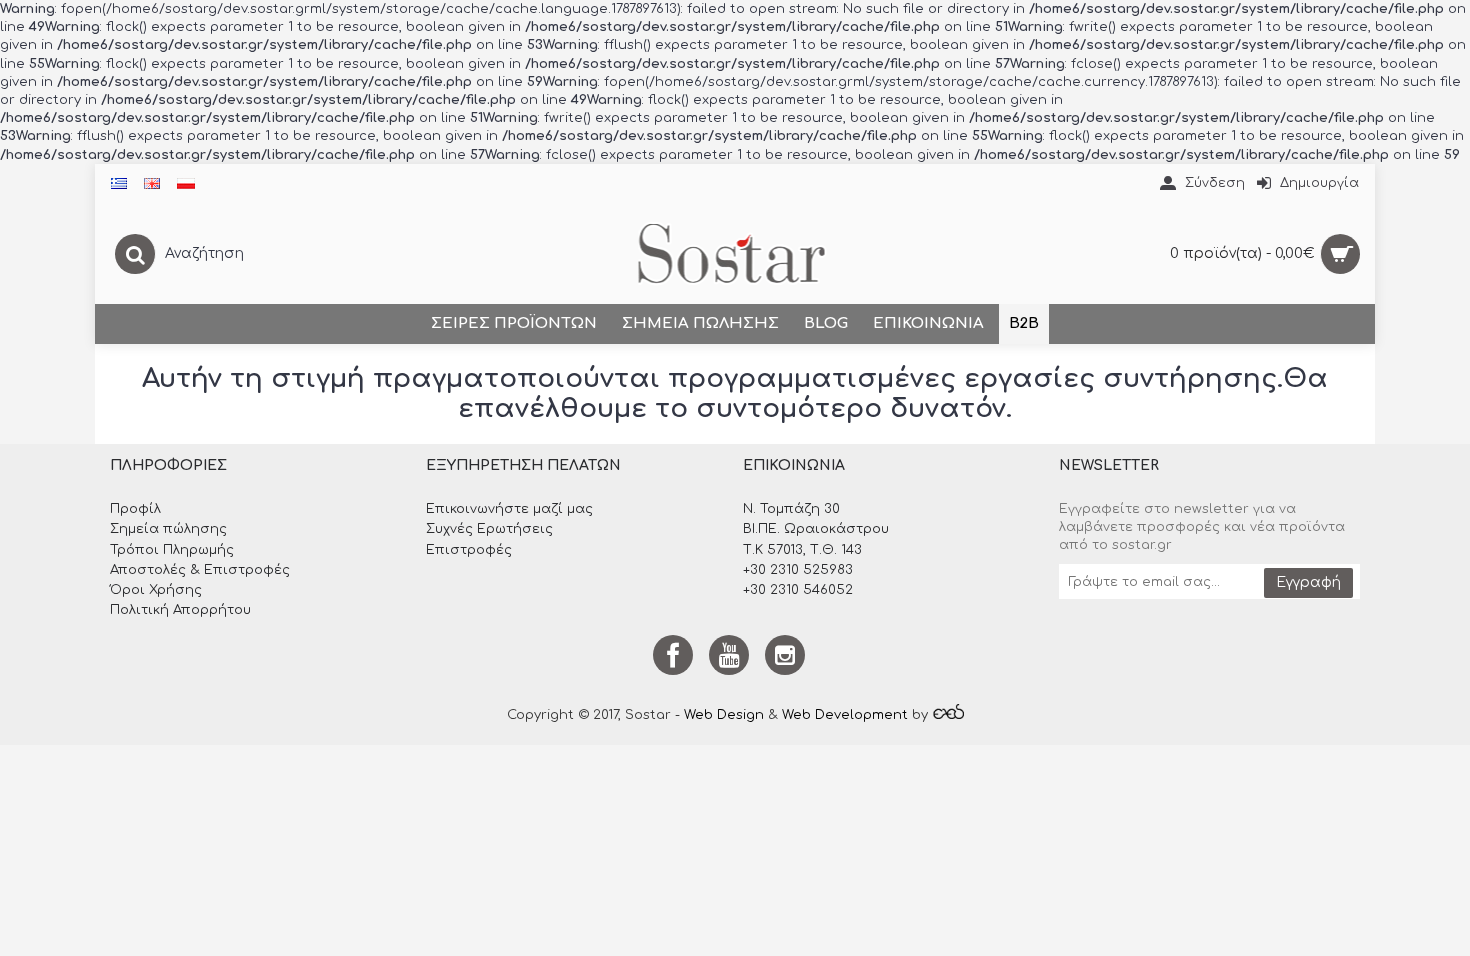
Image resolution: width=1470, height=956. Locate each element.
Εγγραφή (1308, 582)
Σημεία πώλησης (168, 529)
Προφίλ (135, 509)
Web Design (724, 715)
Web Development (845, 715)
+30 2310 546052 (798, 590)
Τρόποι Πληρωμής (172, 550)
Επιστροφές (469, 550)
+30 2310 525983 (798, 570)
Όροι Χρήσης (156, 590)
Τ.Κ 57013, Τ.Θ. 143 (802, 550)
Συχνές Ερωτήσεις (489, 529)
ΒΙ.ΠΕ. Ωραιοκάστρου (816, 529)
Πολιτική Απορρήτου (180, 610)
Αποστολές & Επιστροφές (200, 570)
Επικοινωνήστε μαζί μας (509, 509)
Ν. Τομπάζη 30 (791, 509)
